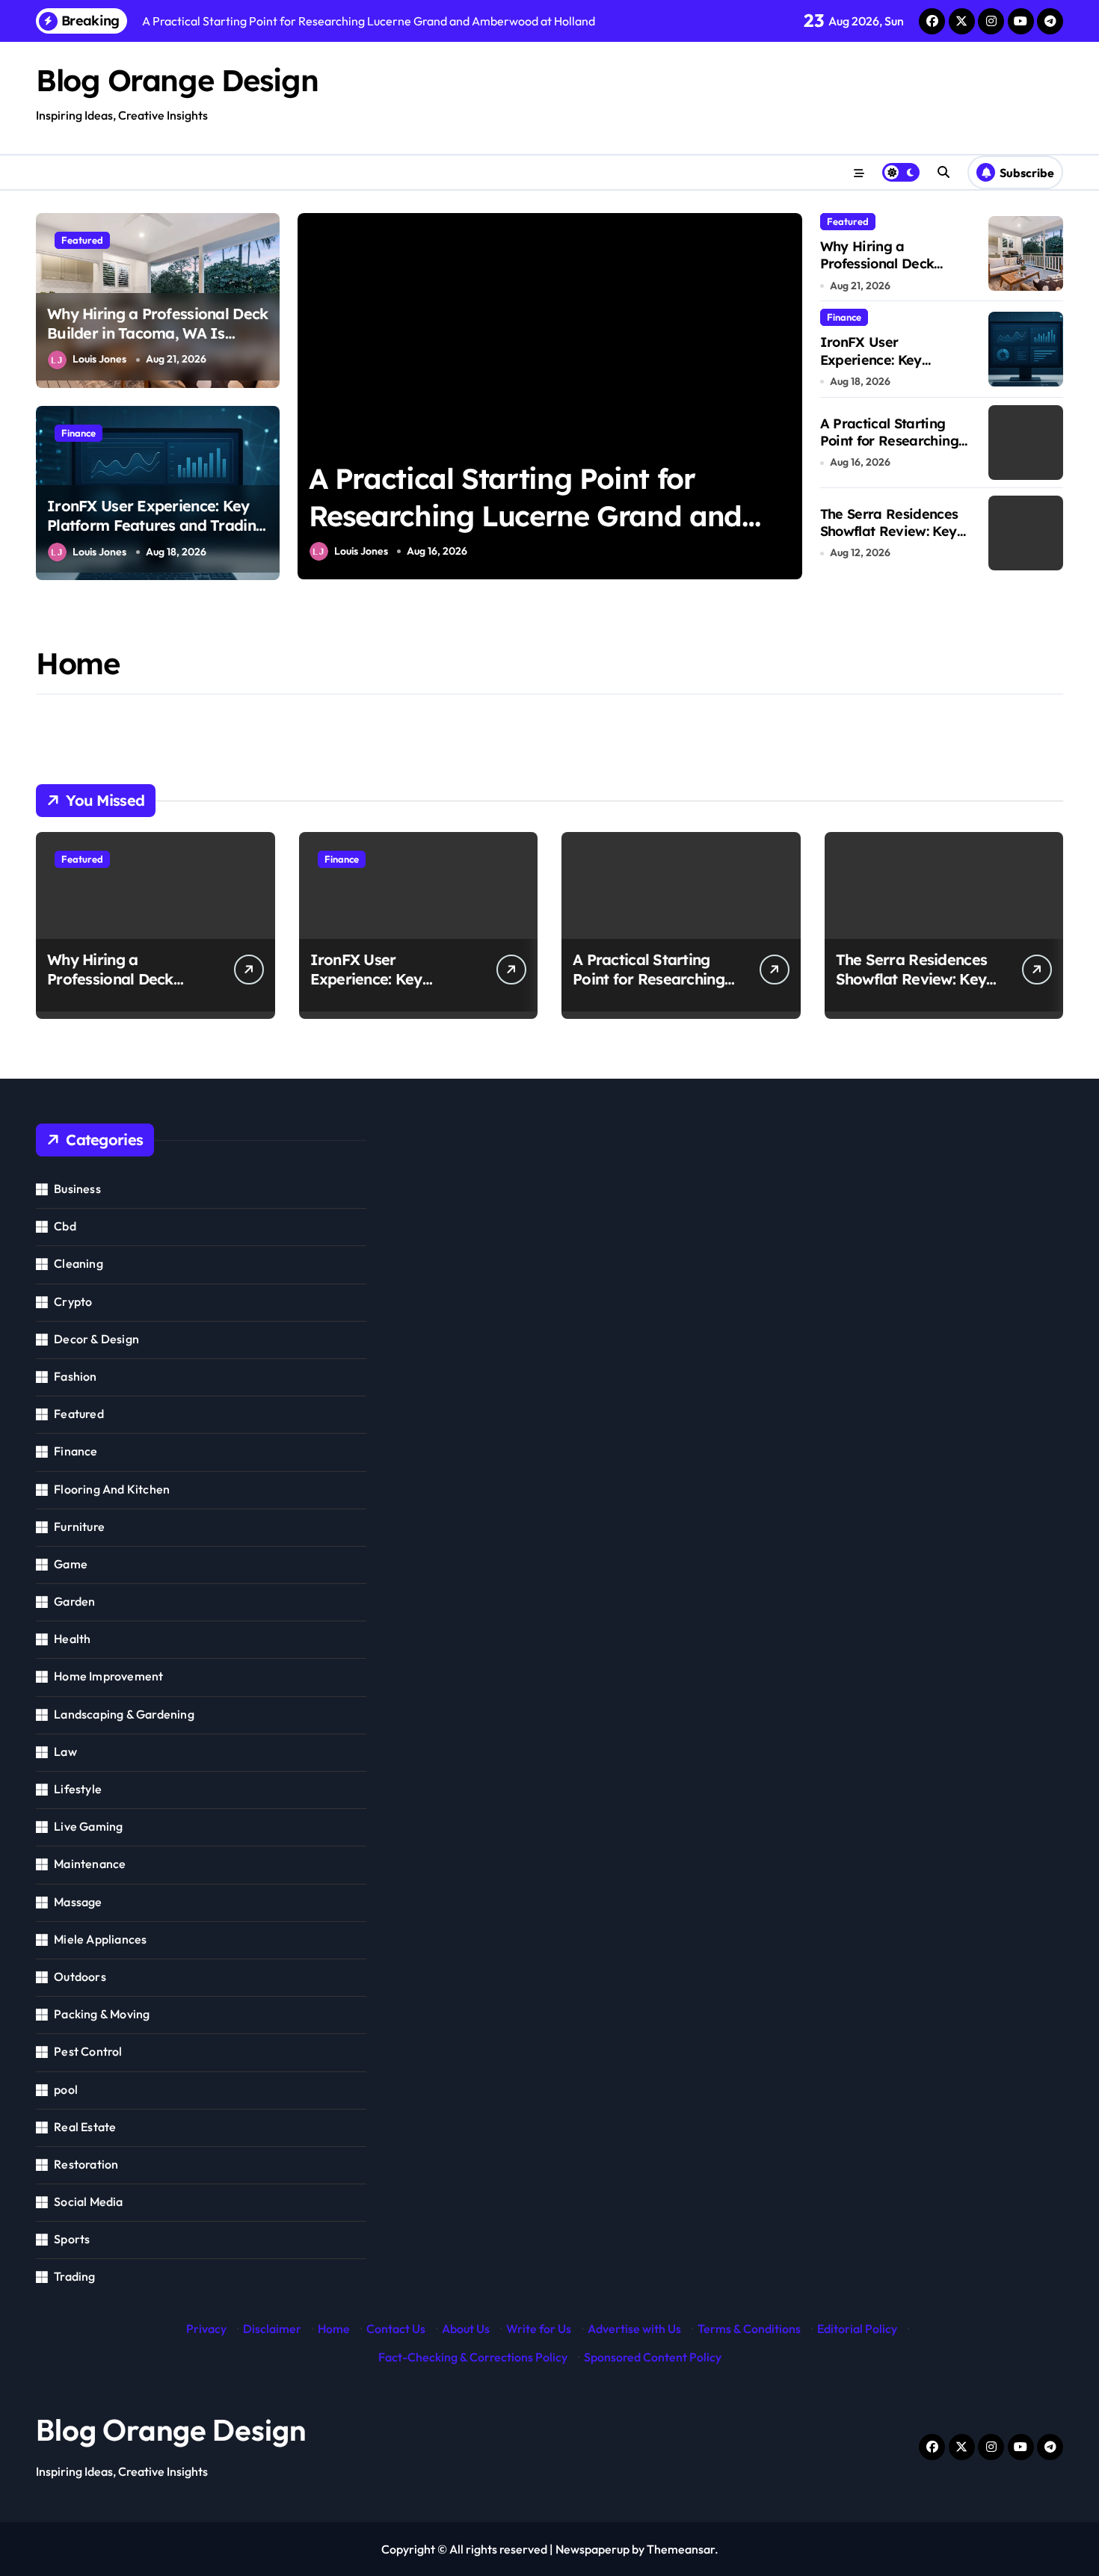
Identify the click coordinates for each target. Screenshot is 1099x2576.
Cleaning (78, 1263)
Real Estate (85, 2127)
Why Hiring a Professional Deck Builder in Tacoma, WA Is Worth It (157, 333)
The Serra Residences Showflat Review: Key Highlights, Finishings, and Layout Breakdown (895, 540)
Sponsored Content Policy (653, 2357)
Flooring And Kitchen (112, 1489)
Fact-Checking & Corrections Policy (473, 2357)
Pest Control (88, 2051)
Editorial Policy (857, 2329)
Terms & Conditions (749, 2329)
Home (334, 2329)
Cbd (65, 1226)
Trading (74, 2276)
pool (66, 2089)
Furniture (79, 1526)
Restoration (86, 2164)
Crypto (73, 1301)
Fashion (75, 1376)
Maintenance (90, 1864)
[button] (787, 395)
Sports (72, 2239)
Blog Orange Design (177, 80)
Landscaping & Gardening (124, 1714)
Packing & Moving (102, 2014)
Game (71, 1564)
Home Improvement (108, 1676)
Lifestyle (78, 1789)
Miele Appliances (100, 1939)
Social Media (88, 2201)
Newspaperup (592, 2549)
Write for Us (539, 2329)
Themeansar (681, 2549)
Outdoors (80, 1976)
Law (65, 1751)
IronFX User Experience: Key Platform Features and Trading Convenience (156, 525)
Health (72, 1639)
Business (77, 1189)
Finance (78, 433)
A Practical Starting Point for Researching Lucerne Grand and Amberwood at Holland (525, 515)
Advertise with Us (634, 2329)
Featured (82, 240)
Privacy (206, 2329)
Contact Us (396, 2329)
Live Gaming (88, 1826)
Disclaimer (272, 2329)
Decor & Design (96, 1339)
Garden (74, 1601)
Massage (78, 1902)
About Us (466, 2329)
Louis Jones (99, 359)
